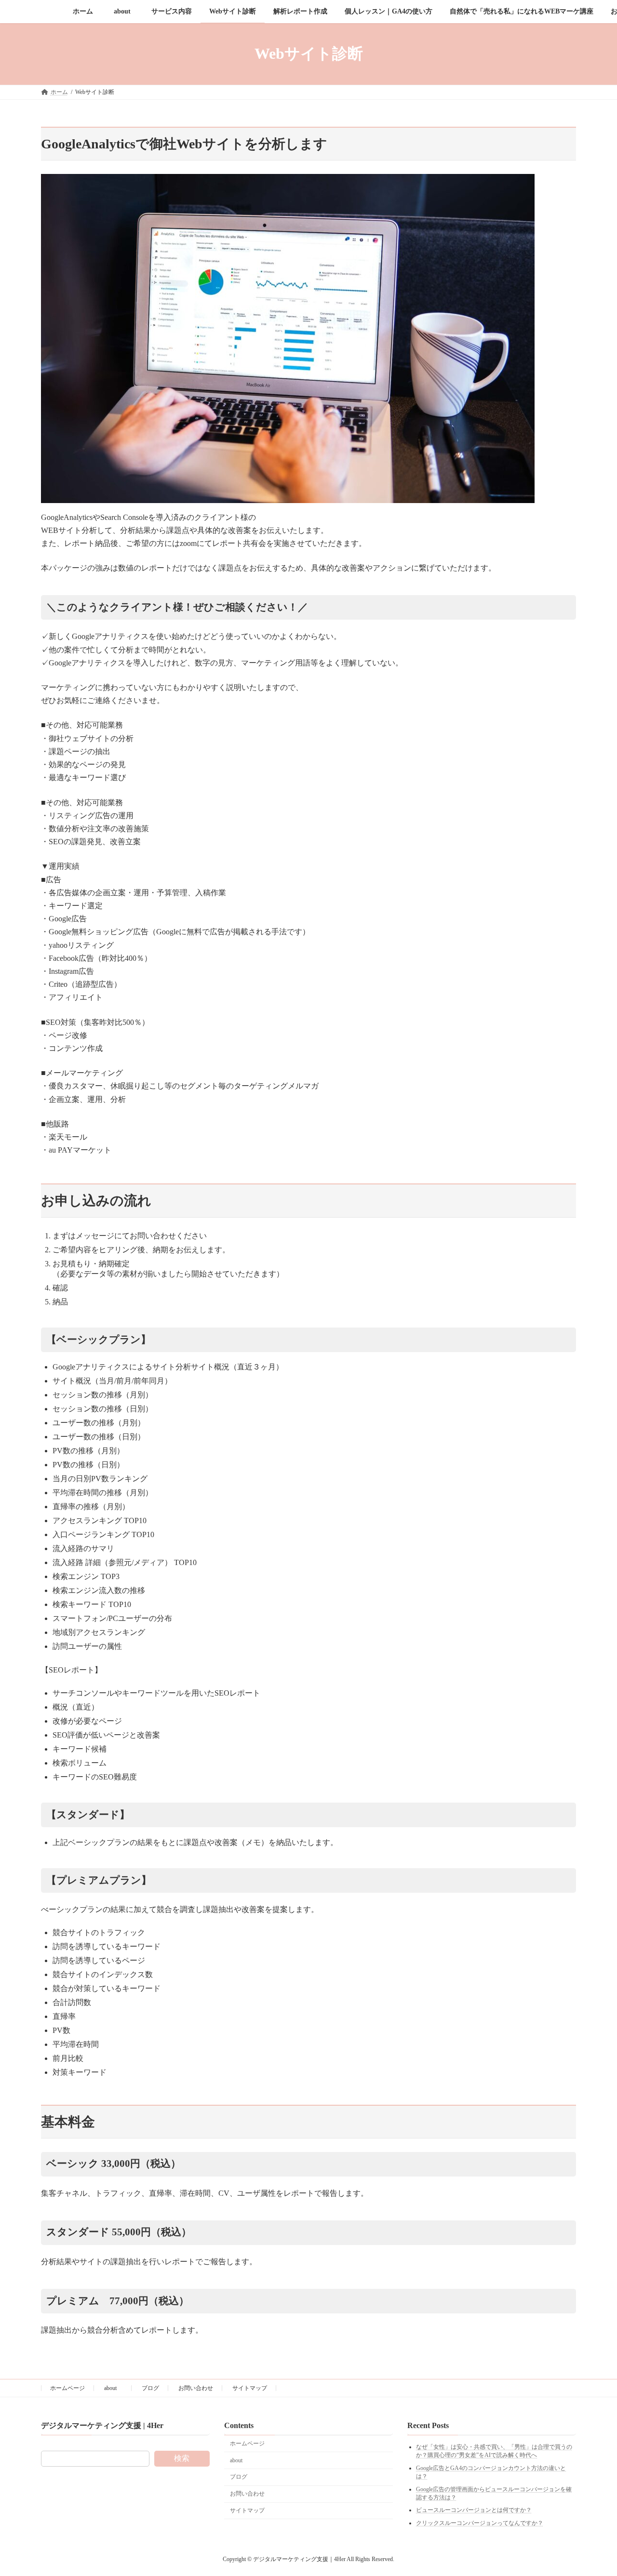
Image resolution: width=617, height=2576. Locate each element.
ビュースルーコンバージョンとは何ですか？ (474, 2510)
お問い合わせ (196, 2388)
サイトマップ (250, 2388)
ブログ (150, 2388)
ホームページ (67, 2388)
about (113, 2388)
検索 (182, 2459)
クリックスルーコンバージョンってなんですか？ (480, 2523)
